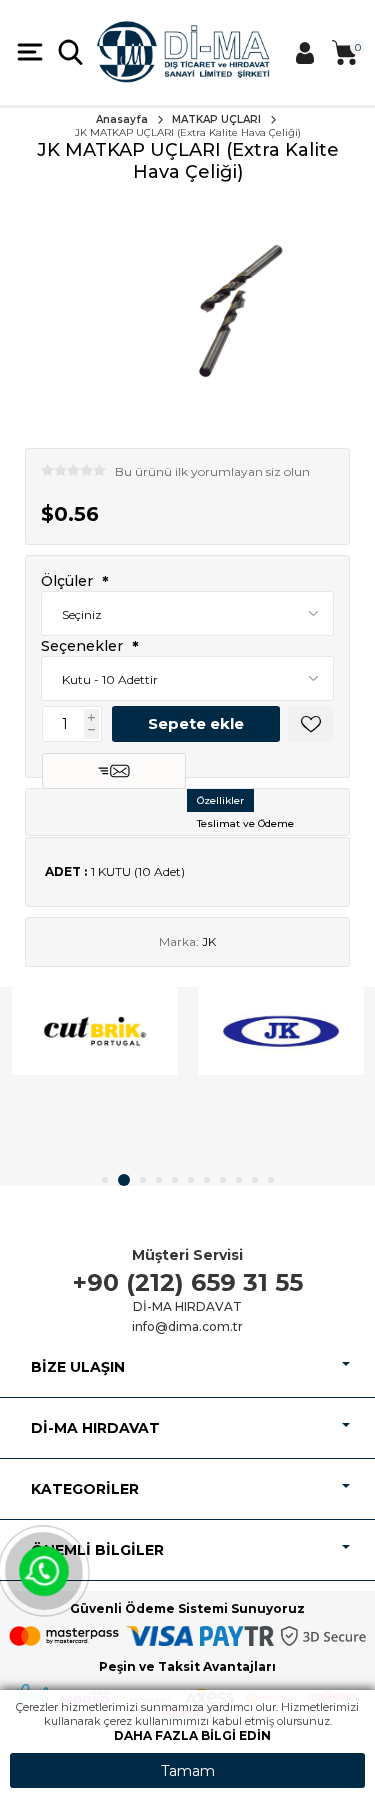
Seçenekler (84, 646)
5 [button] (175, 1180)
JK (209, 941)
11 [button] (271, 1180)
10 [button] (255, 1180)
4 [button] (159, 1180)
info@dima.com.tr (187, 1326)
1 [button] (105, 1180)
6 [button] (191, 1180)
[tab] (220, 800)
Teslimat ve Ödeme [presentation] (245, 823)
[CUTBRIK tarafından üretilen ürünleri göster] (95, 1031)
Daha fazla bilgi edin (192, 1735)
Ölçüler (69, 582)
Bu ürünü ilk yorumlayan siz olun (212, 471)
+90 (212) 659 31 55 (188, 1282)
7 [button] (207, 1180)
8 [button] (223, 1180)
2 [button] (124, 1180)
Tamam (188, 1771)
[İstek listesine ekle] (310, 724)
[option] (95, 1031)
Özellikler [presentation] (220, 800)
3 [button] (143, 1180)
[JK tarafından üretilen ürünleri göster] (281, 1031)
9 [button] (239, 1180)
